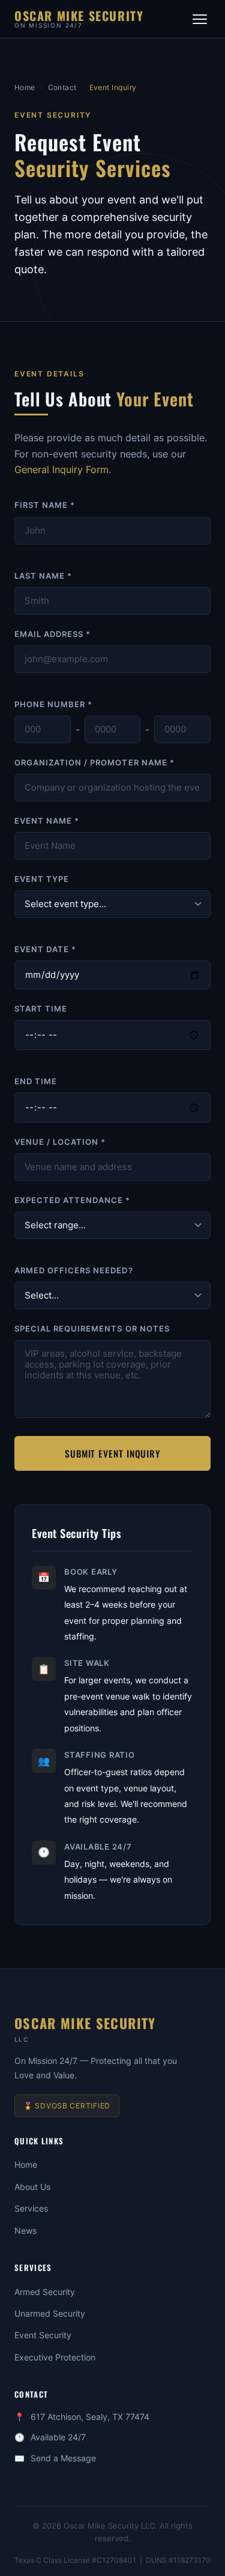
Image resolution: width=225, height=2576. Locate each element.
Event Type (42, 879)
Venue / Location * (60, 1142)
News (25, 2231)
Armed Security (45, 2292)
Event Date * (45, 949)
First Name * (45, 505)
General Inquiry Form (61, 469)
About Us (32, 2187)
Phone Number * (53, 704)
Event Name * (47, 821)
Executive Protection (55, 2357)
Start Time (41, 1009)
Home (25, 87)
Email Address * (52, 634)
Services (31, 2208)
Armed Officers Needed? (74, 1271)
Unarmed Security (50, 2313)
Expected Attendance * (73, 1200)
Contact (63, 87)
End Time (36, 1081)
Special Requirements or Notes (92, 1329)
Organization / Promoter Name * (94, 763)
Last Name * (43, 576)
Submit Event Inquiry (112, 1453)
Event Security (43, 2335)
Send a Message (63, 2458)
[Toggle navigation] (200, 19)
